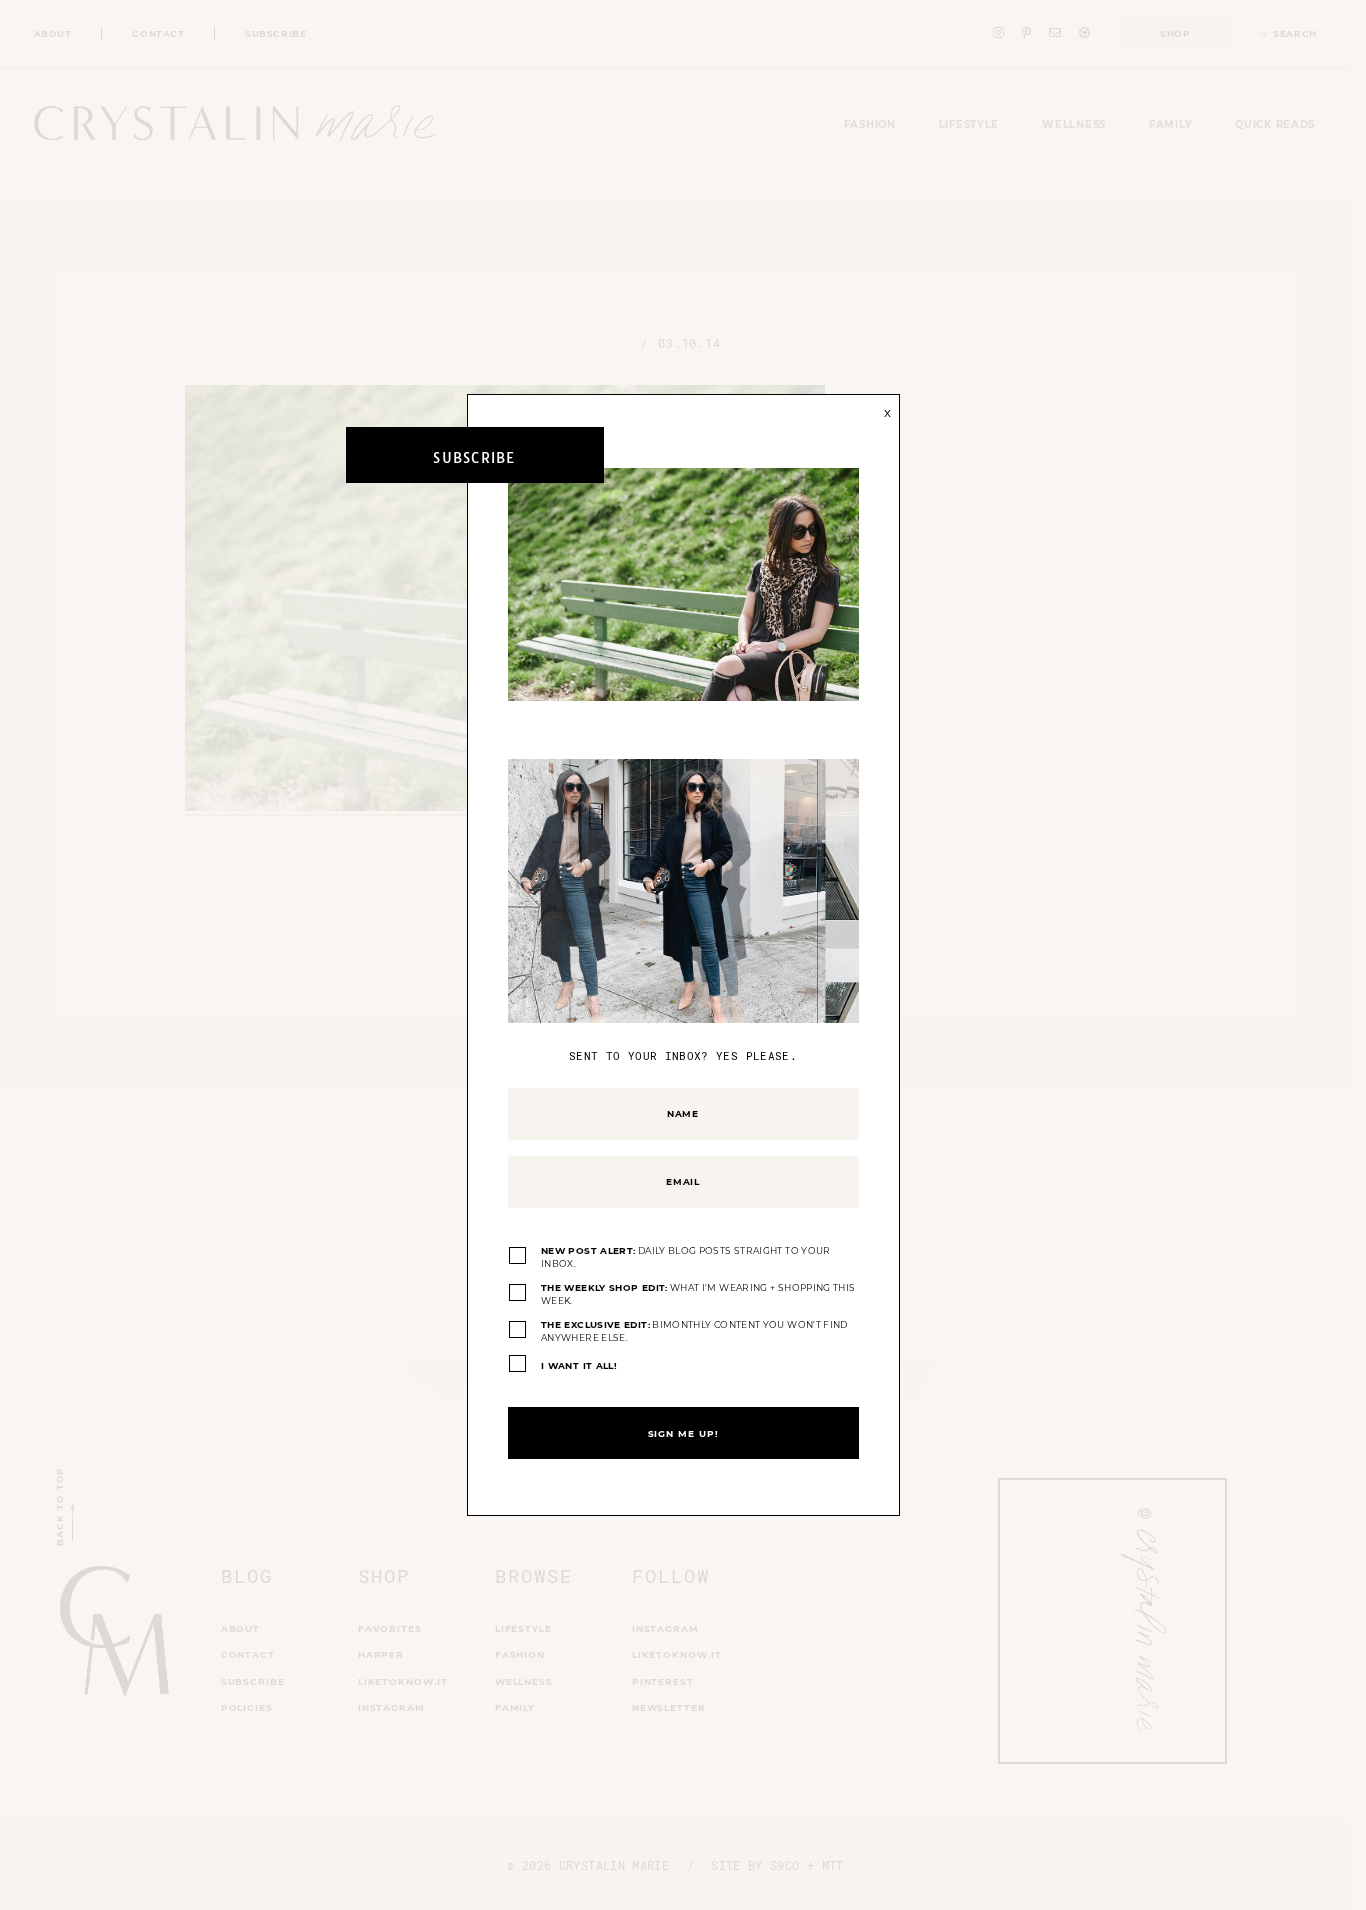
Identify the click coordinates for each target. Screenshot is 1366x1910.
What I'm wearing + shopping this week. (698, 1294)
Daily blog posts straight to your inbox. (686, 1257)
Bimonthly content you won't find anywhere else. (694, 1331)
